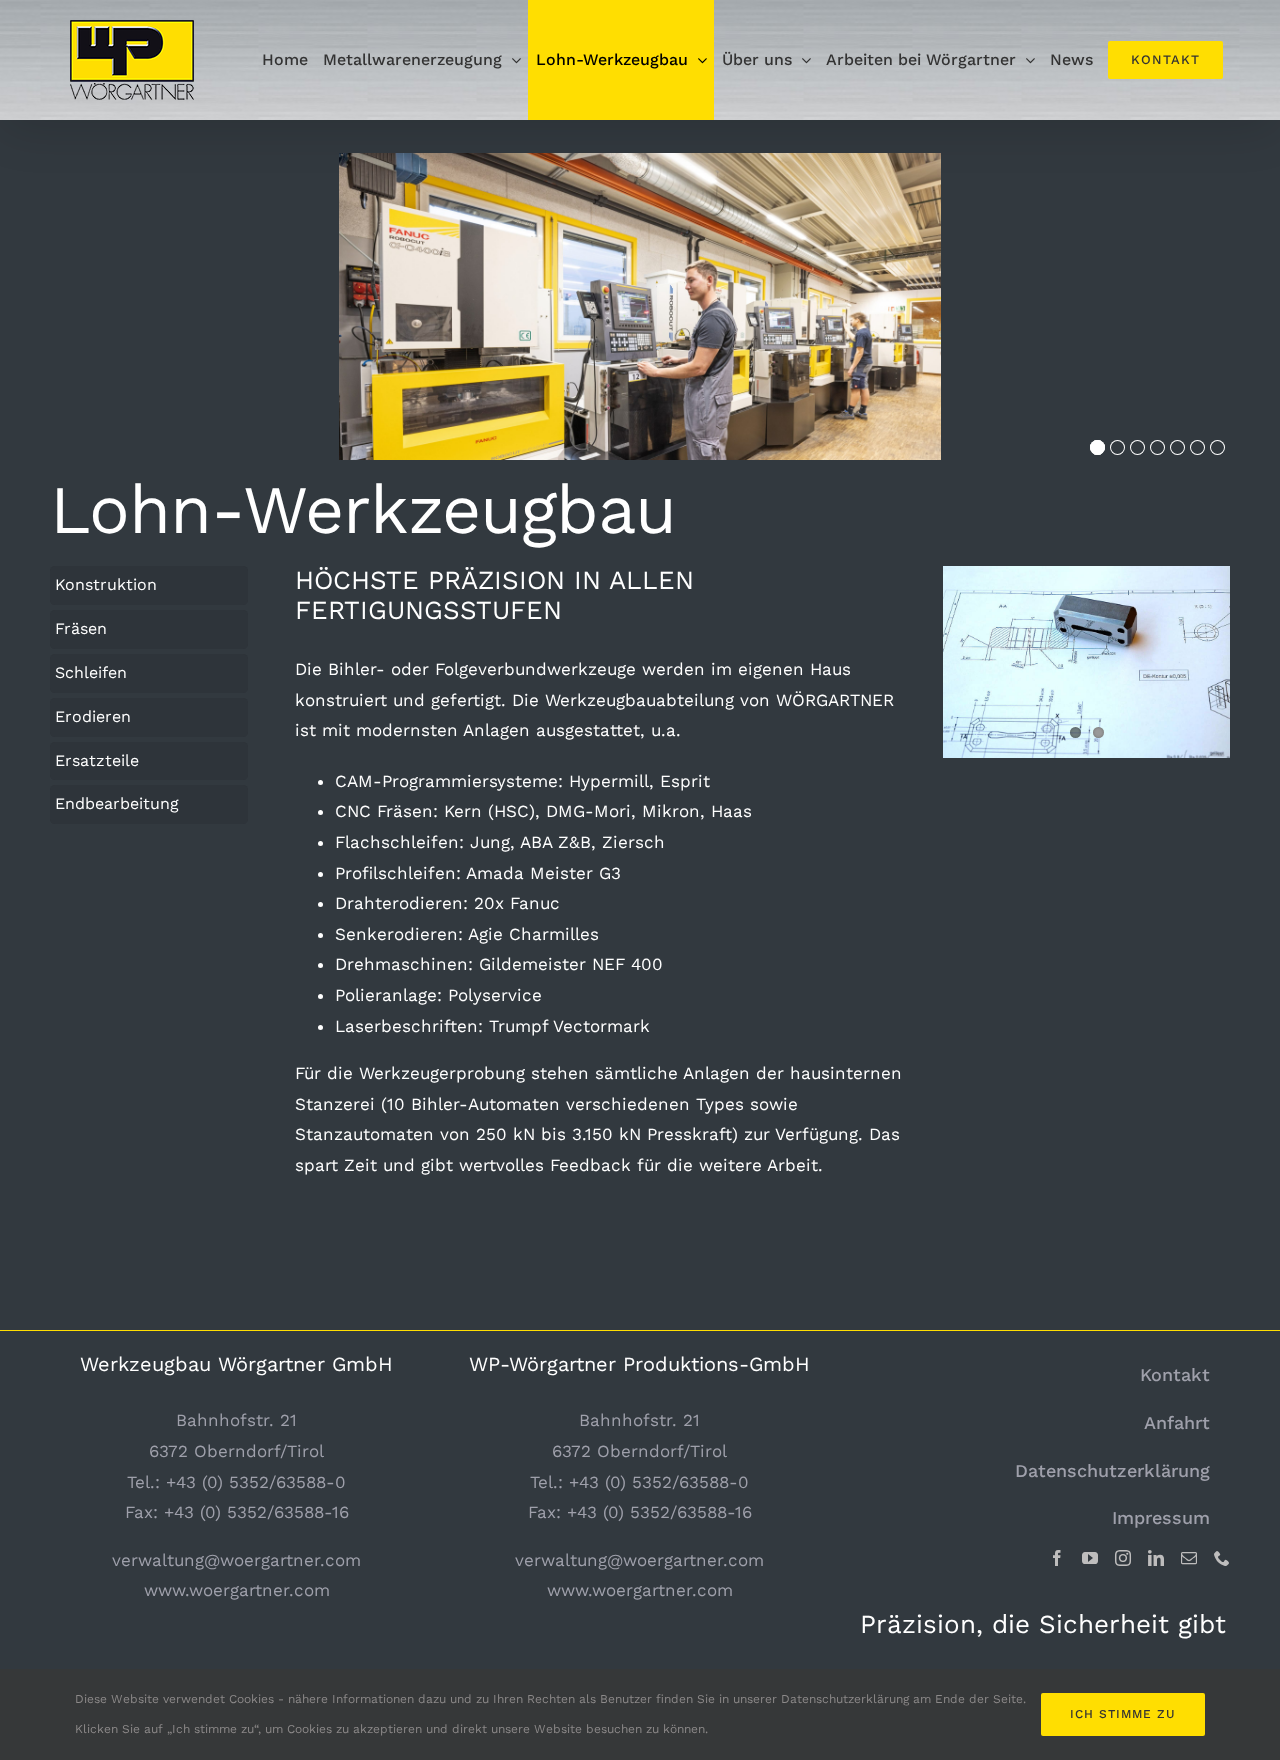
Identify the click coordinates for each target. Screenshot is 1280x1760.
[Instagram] (1123, 1558)
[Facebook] (1057, 1558)
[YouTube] (1090, 1558)
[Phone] (1222, 1558)
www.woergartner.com (237, 1590)
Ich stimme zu (1123, 1714)
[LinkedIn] (1156, 1558)
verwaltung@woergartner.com (236, 1560)
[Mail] (1189, 1558)
